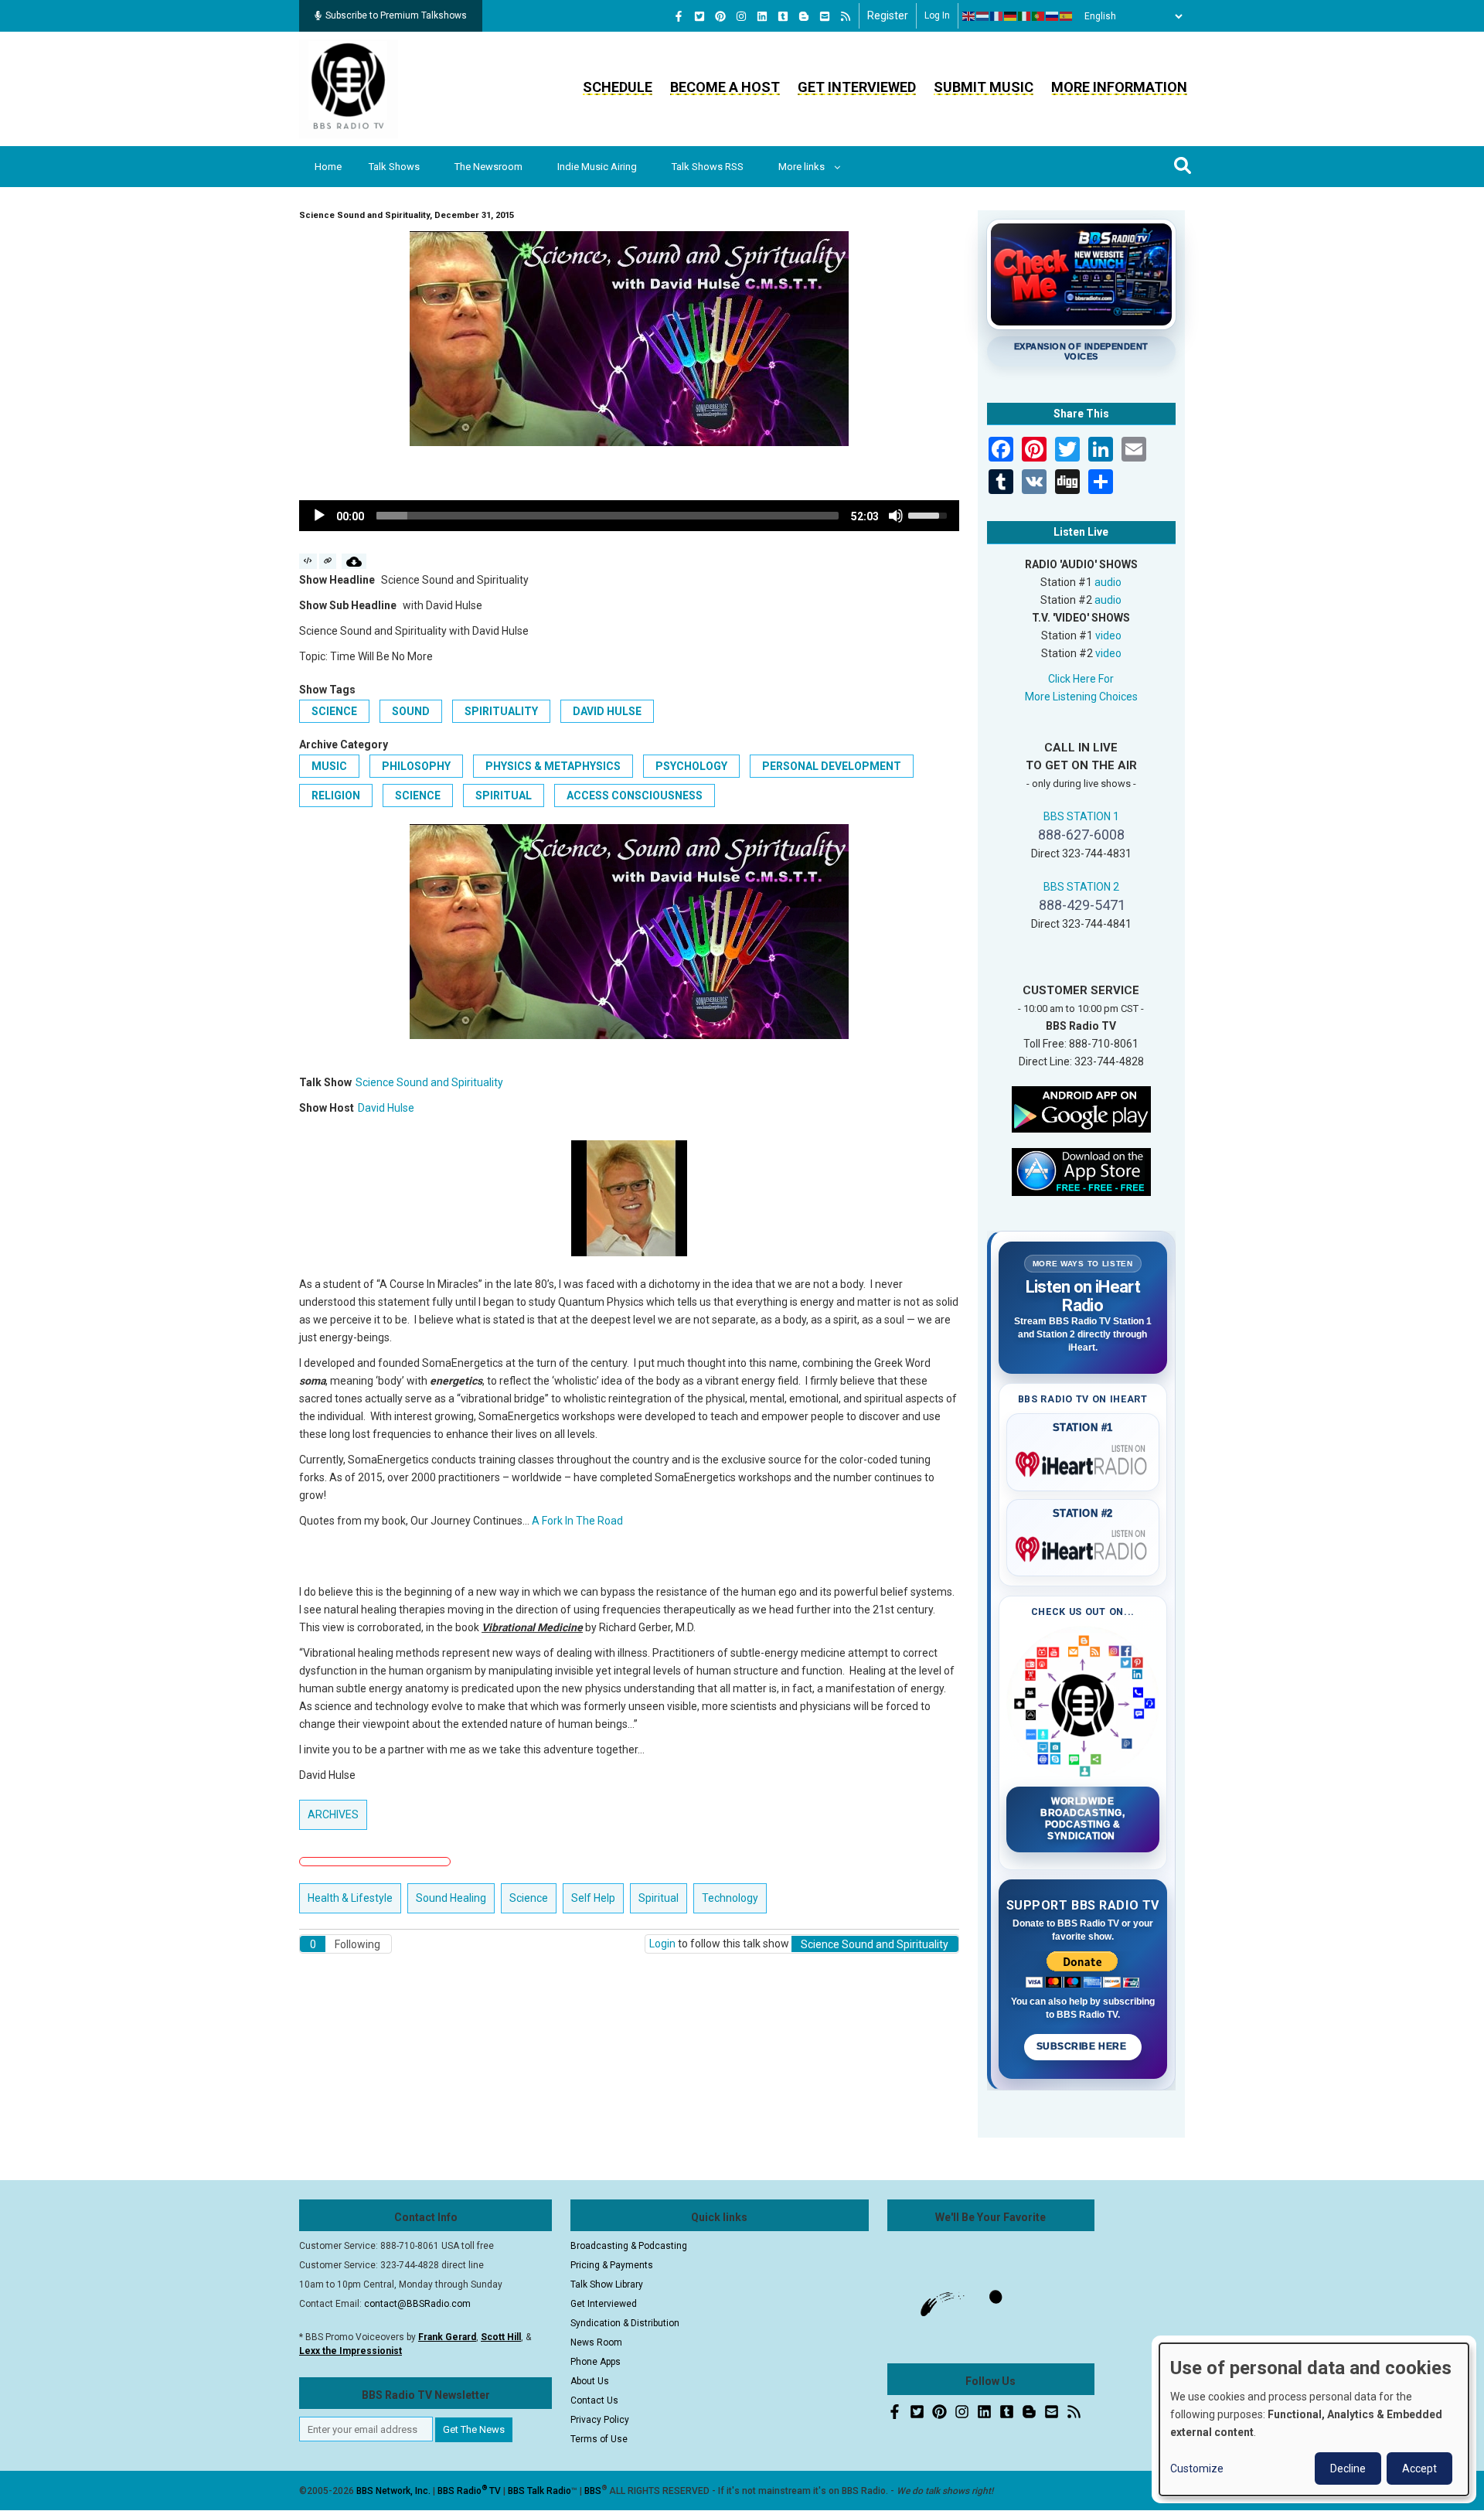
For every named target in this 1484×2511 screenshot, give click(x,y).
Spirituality (501, 711)
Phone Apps (596, 2362)
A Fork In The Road (577, 1521)
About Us (590, 2381)
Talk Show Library (607, 2284)
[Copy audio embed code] (308, 561)
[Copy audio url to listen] (328, 561)
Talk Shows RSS (708, 167)
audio (1108, 582)
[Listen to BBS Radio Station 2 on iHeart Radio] (1083, 1546)
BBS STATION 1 (1081, 816)
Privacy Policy (600, 2420)
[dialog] (1314, 2419)
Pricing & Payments (612, 2265)
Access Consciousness (635, 796)
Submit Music (984, 87)
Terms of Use (599, 2439)
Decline (1348, 2468)
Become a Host (725, 87)
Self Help (593, 1898)
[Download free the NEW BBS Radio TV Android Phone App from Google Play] (1081, 1108)
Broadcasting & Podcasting (629, 2246)
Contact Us (594, 2400)
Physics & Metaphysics (553, 766)
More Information (1119, 87)
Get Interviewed (857, 87)
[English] (969, 16)
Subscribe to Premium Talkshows (396, 15)
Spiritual (504, 796)
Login (662, 1944)
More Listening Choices (1081, 697)
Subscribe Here (1083, 2046)
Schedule (618, 87)
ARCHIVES (333, 1814)
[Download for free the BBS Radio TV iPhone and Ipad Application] (1081, 1170)
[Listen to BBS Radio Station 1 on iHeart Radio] (1083, 1461)
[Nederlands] (983, 16)
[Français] (997, 16)
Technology (730, 1898)
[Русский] (1053, 16)
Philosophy (416, 766)
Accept (1419, 2468)
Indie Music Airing (597, 167)
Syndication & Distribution (625, 2323)
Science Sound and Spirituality (429, 1082)
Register (888, 15)
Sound (411, 711)
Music (329, 766)
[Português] (1039, 16)
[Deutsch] (1011, 16)
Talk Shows (394, 167)
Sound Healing (451, 1898)
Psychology (691, 766)
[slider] (608, 516)
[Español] (1067, 16)
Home (328, 167)
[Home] (349, 88)
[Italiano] (1025, 16)
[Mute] (896, 516)
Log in (937, 15)
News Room (596, 2342)
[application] (629, 516)
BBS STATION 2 (1081, 887)
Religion (336, 796)
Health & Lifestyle (350, 1898)
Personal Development (832, 766)
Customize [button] (1197, 2468)
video (1108, 635)
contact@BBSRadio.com (417, 2304)
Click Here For (1081, 679)
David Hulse (607, 711)
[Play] (319, 516)
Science (334, 711)
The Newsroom (488, 167)
